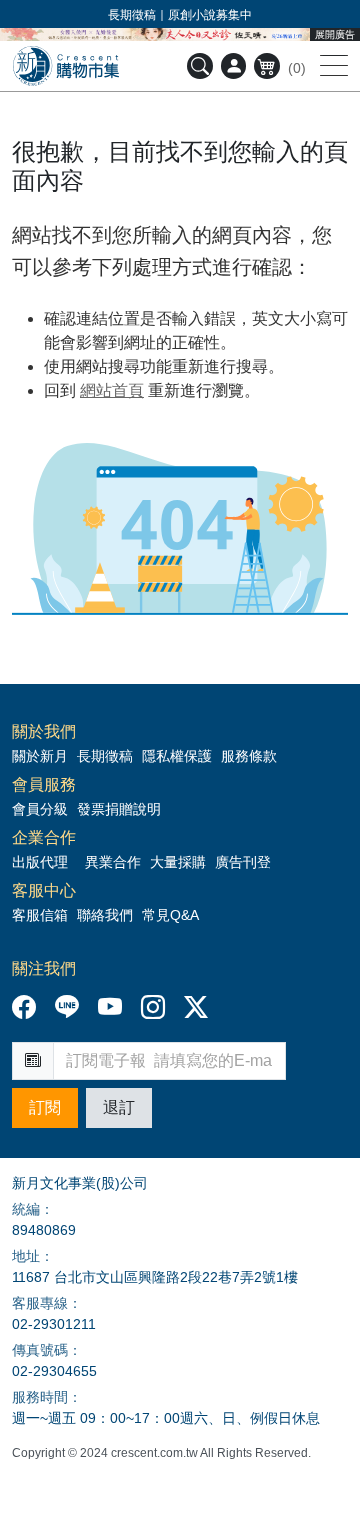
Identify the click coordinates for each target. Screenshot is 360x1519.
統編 (26, 1209)
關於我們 (44, 732)
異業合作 (113, 862)
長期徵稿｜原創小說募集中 (180, 15)
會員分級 (40, 809)
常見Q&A (170, 915)
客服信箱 (40, 915)
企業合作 (44, 838)
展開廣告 (335, 34)
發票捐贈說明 (119, 809)
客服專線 (40, 1303)
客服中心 (44, 891)
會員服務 (44, 785)
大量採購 (178, 862)
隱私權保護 (177, 756)
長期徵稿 (105, 756)
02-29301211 (54, 1324)
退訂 (119, 1107)
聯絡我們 (105, 915)
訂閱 (45, 1107)
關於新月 (40, 756)
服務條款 (249, 756)
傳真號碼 (40, 1350)
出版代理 (44, 862)
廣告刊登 (243, 862)
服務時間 (40, 1397)
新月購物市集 (65, 66)
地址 (26, 1256)
